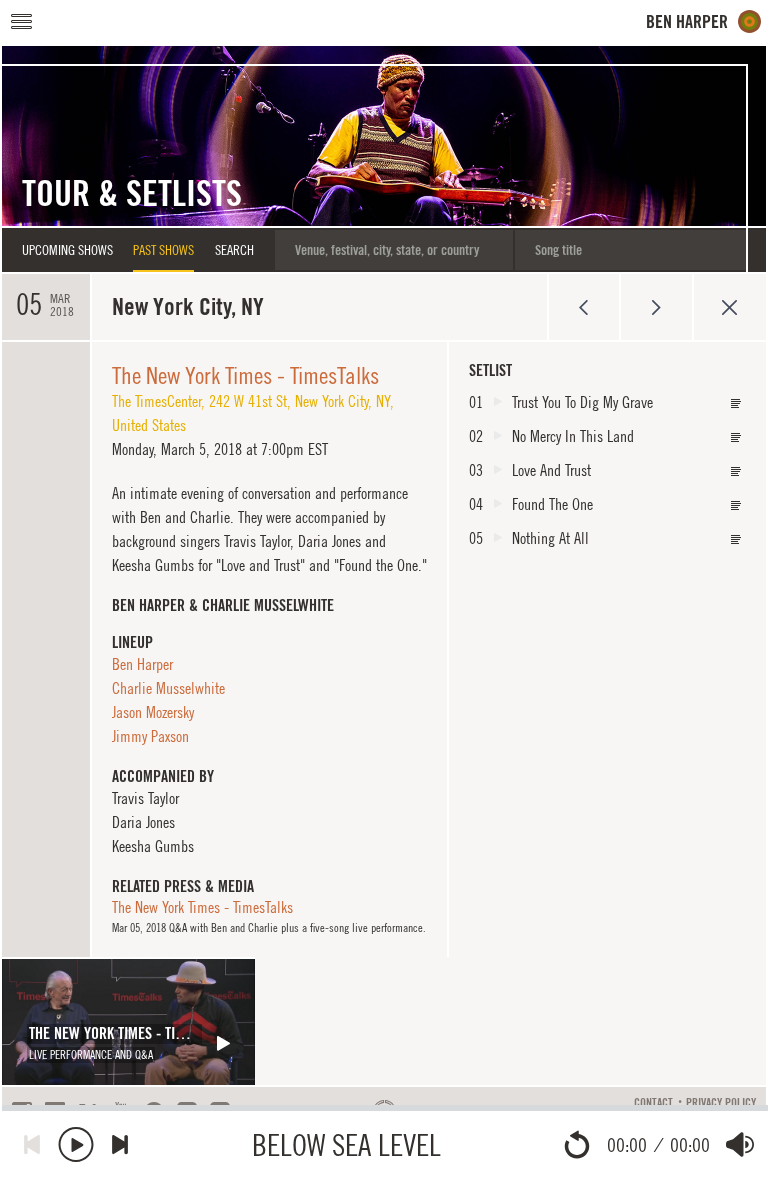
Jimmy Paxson (150, 736)
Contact (653, 1103)
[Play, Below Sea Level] (76, 1144)
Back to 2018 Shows (729, 307)
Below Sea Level (346, 1144)
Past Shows (163, 250)
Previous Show (583, 307)
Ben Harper (142, 664)
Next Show (656, 307)
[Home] (704, 21)
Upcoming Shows (67, 250)
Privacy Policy (721, 1103)
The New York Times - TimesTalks (245, 375)
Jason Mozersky (153, 712)
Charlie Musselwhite (168, 688)
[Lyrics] (736, 403)
